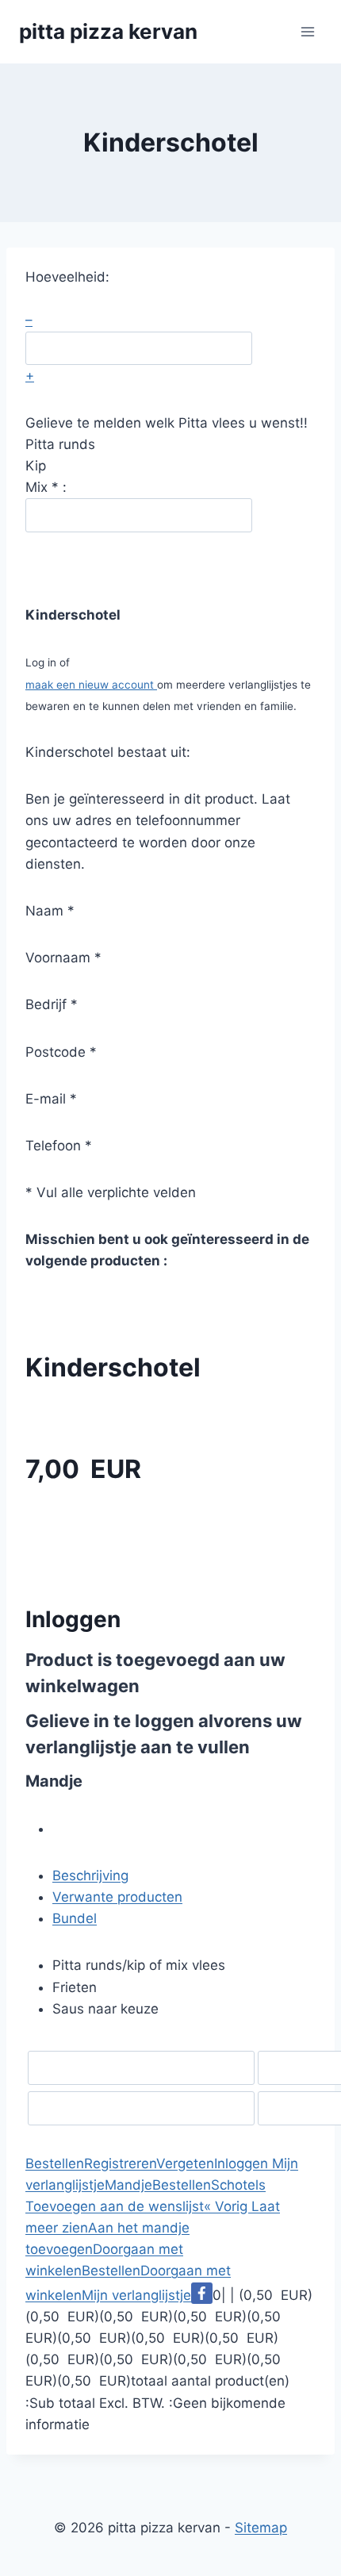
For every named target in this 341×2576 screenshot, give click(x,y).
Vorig (228, 2206)
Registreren (120, 2163)
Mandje (128, 2185)
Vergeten (185, 2163)
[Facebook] (202, 2293)
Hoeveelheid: (67, 277)
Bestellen (55, 2163)
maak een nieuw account (91, 685)
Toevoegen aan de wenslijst (115, 2206)
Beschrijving (90, 1875)
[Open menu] (307, 31)
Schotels (238, 2185)
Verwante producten (117, 1897)
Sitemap (261, 2528)
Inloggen (241, 2163)
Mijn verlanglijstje (136, 2295)
